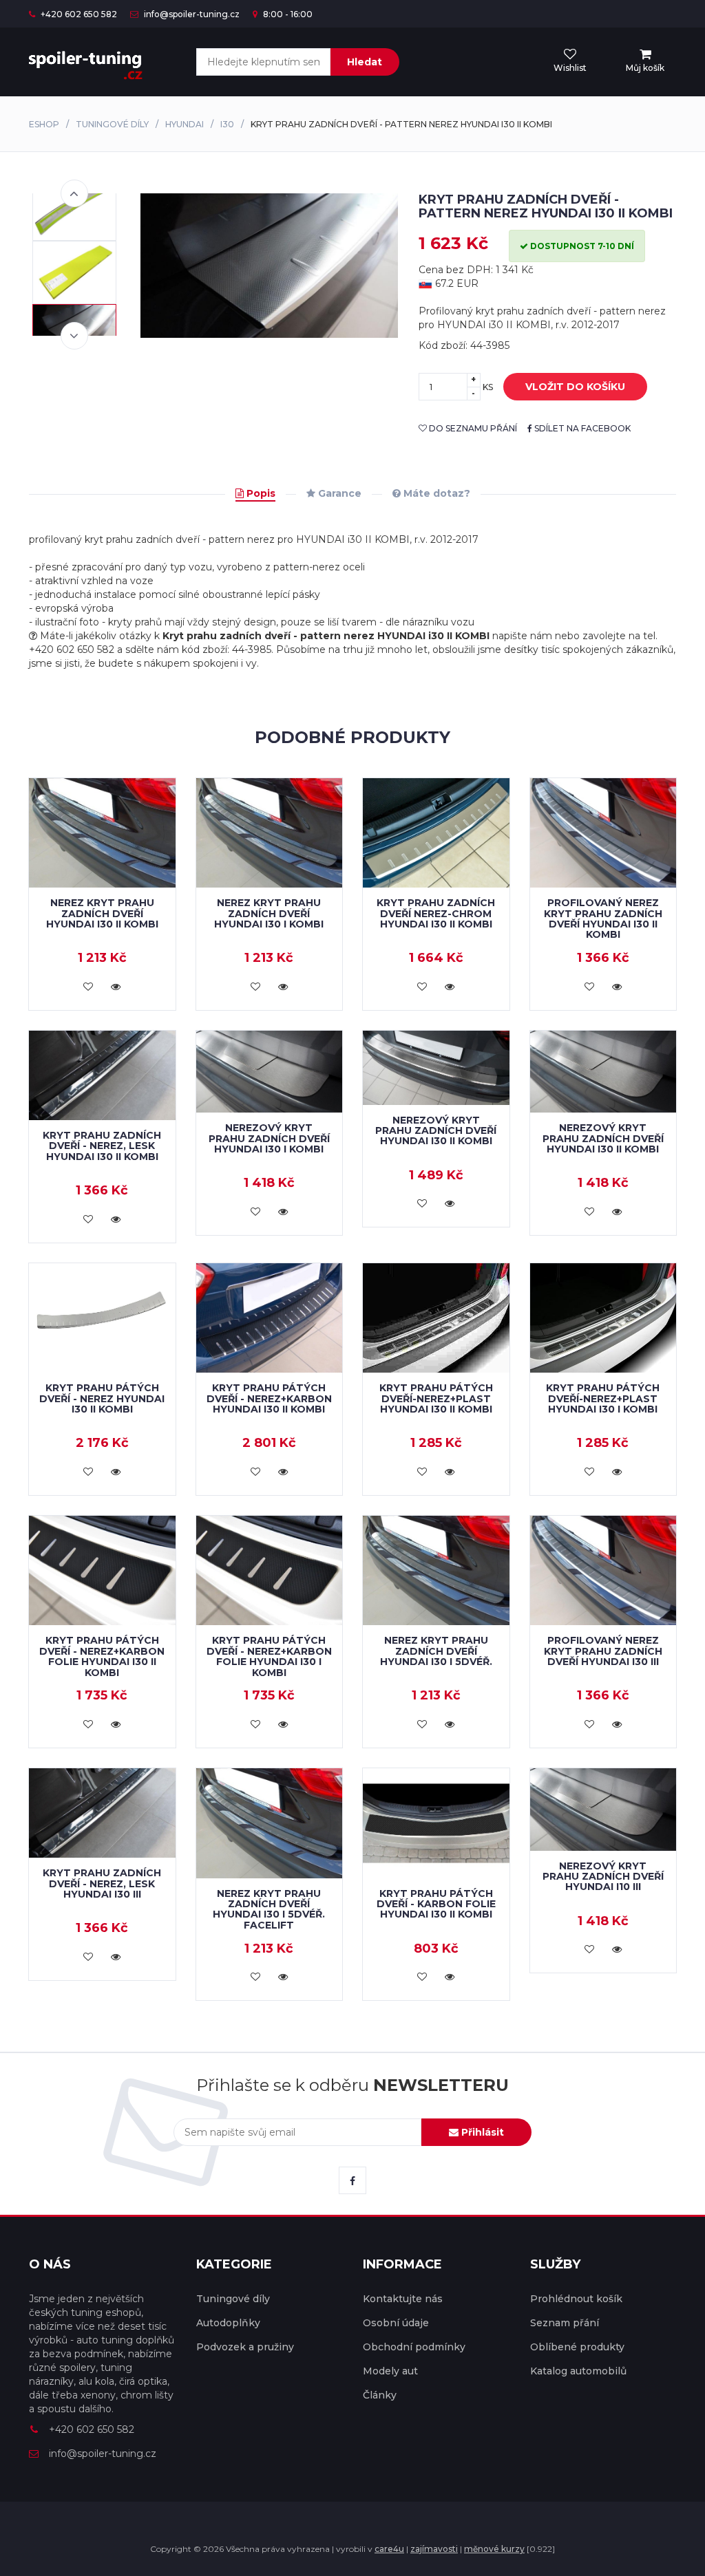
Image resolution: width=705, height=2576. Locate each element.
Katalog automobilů (578, 2371)
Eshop (44, 124)
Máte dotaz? (435, 493)
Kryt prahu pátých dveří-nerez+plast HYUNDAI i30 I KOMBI (603, 1398)
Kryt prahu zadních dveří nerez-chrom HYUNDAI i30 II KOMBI (436, 913)
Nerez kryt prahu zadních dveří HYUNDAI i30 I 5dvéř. (436, 1651)
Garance (338, 493)
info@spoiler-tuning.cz (191, 14)
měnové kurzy (494, 2549)
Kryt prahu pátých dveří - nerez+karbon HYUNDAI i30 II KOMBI (269, 1398)
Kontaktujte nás (403, 2299)
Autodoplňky (228, 2323)
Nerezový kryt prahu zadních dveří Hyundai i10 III (603, 1877)
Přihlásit (481, 2132)
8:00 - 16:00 (287, 14)
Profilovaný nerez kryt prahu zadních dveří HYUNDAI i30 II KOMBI (603, 919)
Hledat (365, 62)
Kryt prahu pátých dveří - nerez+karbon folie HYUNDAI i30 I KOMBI (269, 1656)
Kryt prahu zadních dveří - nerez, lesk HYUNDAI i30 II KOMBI (102, 1146)
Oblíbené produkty (577, 2347)
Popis (260, 493)
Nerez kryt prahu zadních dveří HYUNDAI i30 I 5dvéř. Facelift (269, 1909)
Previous (74, 193)
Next (74, 336)
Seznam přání (565, 2323)
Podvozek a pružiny (245, 2347)
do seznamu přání (472, 428)
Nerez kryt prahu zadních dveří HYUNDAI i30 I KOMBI (269, 913)
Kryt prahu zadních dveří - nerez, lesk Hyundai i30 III (102, 1883)
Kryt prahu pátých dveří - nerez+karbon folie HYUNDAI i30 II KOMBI (102, 1656)
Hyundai (185, 124)
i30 (227, 124)
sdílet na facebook (581, 428)
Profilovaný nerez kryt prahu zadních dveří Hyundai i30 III (603, 1651)
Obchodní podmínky (414, 2347)
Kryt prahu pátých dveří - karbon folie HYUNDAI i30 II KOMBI (436, 1904)
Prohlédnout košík (576, 2299)
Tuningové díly (112, 124)
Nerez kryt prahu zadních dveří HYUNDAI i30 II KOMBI (102, 913)
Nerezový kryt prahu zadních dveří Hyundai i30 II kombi (436, 1131)
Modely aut (390, 2371)
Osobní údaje (396, 2323)
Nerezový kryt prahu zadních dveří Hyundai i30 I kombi (269, 1138)
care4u (389, 2549)
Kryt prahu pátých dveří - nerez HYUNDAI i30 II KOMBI (102, 1398)
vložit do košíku (575, 387)
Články (380, 2395)
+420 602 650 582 (78, 14)
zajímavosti (434, 2549)
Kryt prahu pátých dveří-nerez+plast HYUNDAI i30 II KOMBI (436, 1398)
